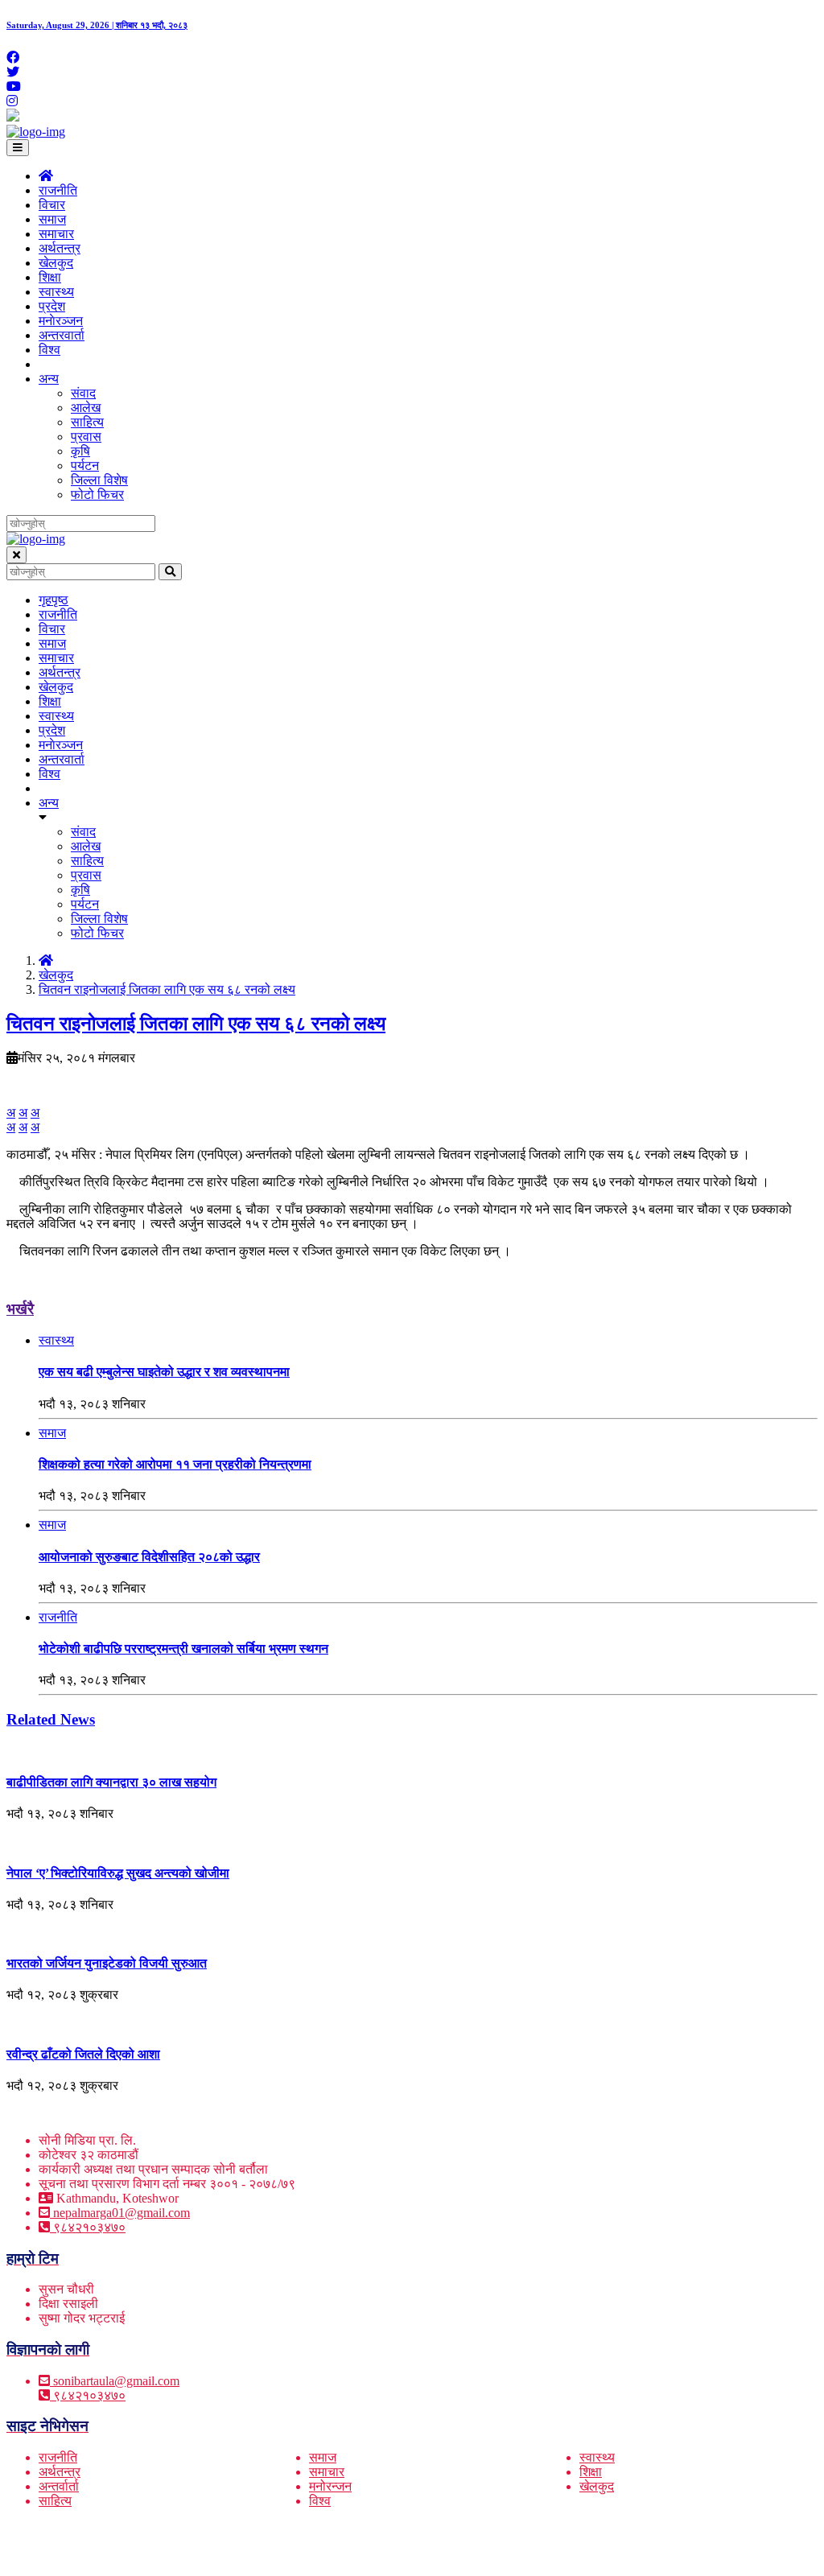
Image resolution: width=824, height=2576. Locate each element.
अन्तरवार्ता (62, 335)
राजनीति (58, 190)
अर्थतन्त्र (60, 248)
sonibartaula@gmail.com (116, 2381)
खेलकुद (56, 263)
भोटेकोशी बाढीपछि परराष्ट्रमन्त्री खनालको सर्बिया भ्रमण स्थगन (183, 1649)
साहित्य (87, 422)
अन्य (49, 379)
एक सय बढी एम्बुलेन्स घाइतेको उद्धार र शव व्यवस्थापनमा (164, 1372)
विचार (52, 205)
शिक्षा (50, 277)
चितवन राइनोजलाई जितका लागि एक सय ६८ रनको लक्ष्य (167, 989)
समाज (52, 219)
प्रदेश (52, 306)
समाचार (56, 234)
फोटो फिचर (97, 495)
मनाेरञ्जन (61, 321)
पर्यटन (85, 466)
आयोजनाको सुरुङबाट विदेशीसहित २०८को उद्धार (149, 1557)
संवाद (83, 393)
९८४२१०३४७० (88, 2227)
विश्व (49, 350)
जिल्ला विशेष (99, 480)
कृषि (80, 451)
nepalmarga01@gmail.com (122, 2213)
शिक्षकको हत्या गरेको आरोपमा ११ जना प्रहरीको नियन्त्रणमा (175, 1464)
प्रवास (86, 437)
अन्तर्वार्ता (59, 2486)
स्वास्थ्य (56, 292)
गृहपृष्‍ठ (54, 600)
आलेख (86, 408)
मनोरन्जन (330, 2486)
